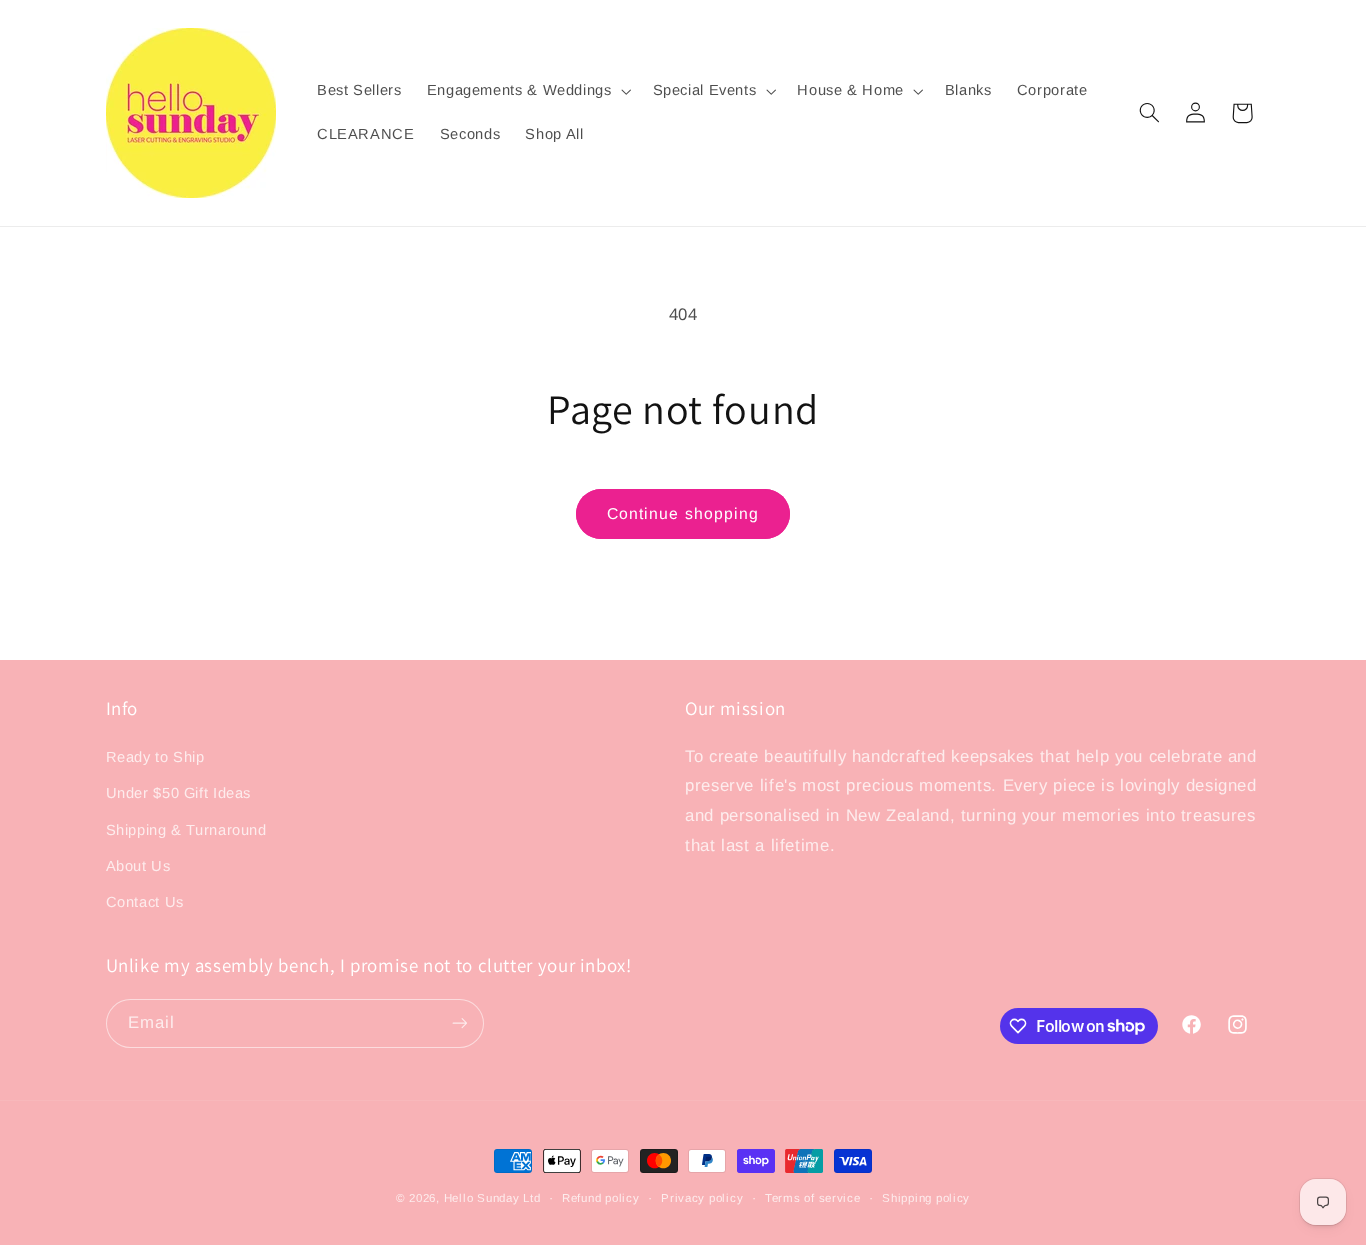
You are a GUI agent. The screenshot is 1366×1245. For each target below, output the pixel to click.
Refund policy (601, 1198)
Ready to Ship (155, 757)
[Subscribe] (459, 1023)
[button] (527, 91)
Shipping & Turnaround (186, 830)
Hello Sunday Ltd (492, 1198)
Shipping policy (926, 1198)
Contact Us (145, 902)
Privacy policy (702, 1198)
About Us (138, 866)
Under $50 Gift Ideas (179, 793)
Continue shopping (683, 513)
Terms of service (813, 1198)
